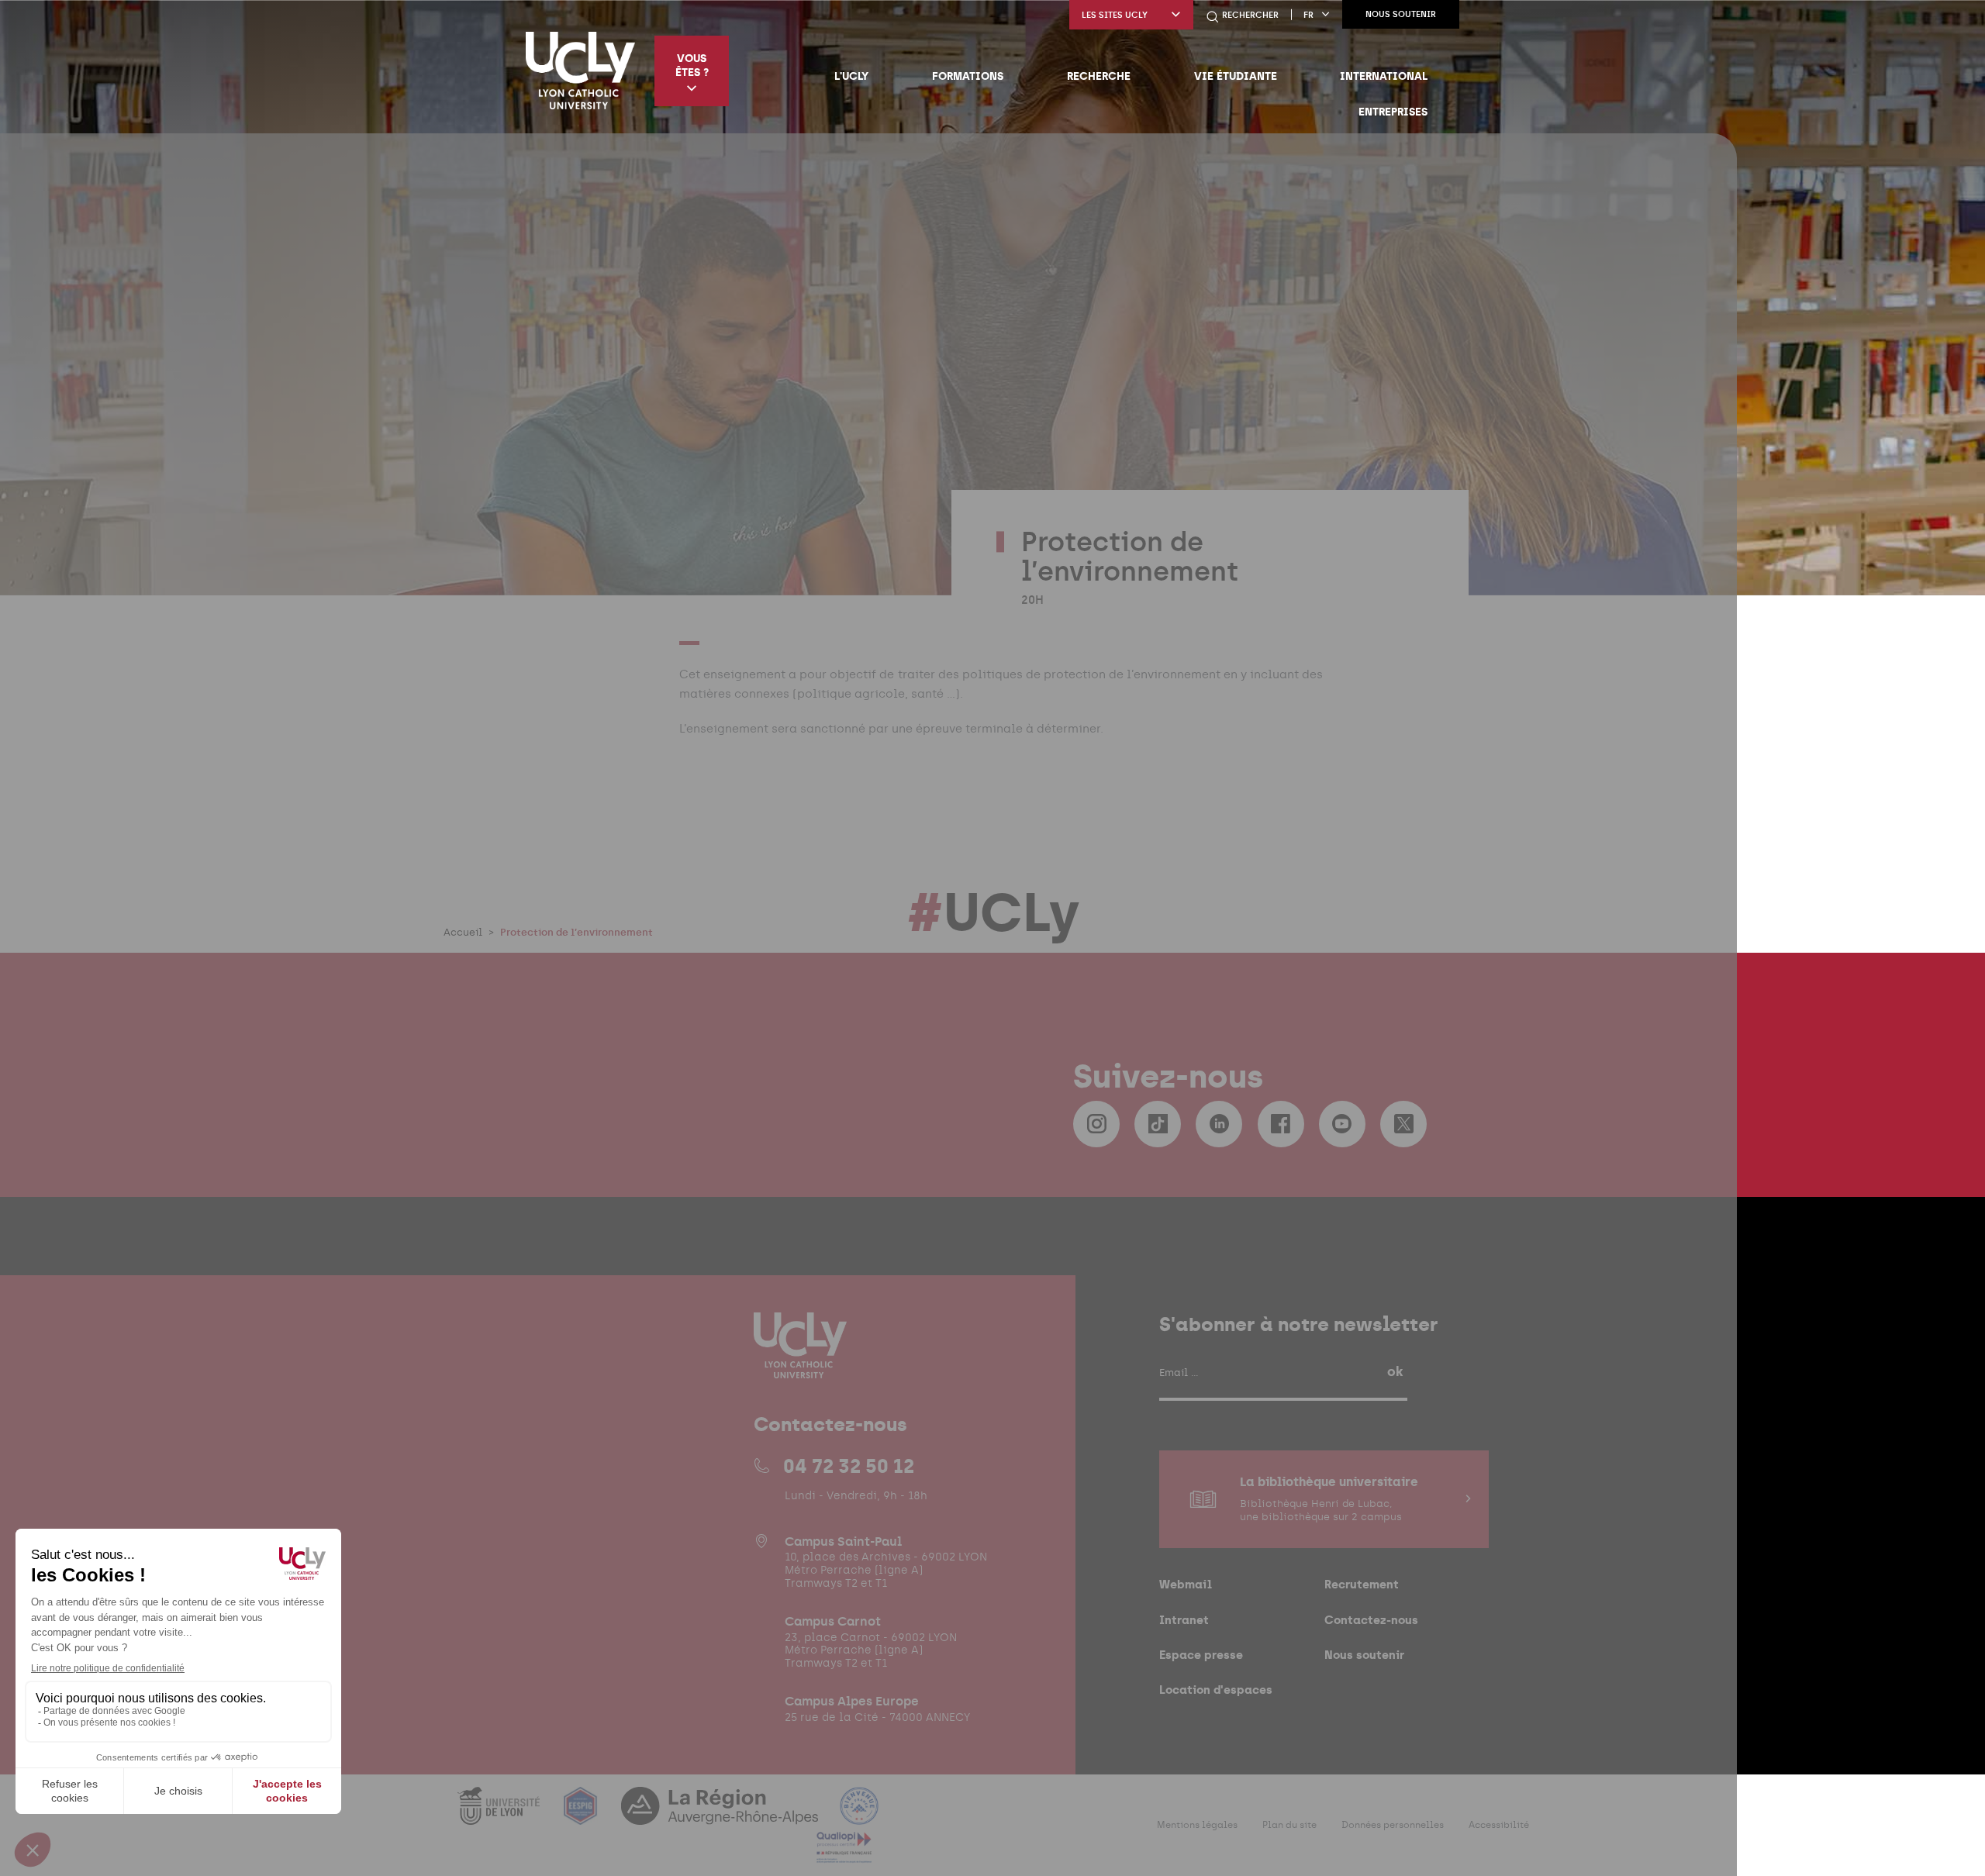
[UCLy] (580, 71)
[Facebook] (1281, 1124)
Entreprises (1393, 112)
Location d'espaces (1216, 1690)
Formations (968, 76)
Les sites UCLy (1115, 15)
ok (1395, 1371)
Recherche (1099, 76)
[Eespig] (582, 1815)
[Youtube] (1342, 1124)
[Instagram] (1096, 1124)
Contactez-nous (1371, 1620)
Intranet (1184, 1620)
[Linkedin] (1219, 1124)
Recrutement (1362, 1584)
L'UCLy (851, 76)
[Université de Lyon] (500, 1815)
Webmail (1186, 1584)
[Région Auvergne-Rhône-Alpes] (721, 1815)
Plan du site (1289, 1825)
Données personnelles (1393, 1825)
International (1384, 76)
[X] (1403, 1124)
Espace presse (1201, 1655)
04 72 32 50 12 (849, 1466)
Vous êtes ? (692, 65)
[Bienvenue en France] (859, 1815)
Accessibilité (1499, 1825)
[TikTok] (1158, 1124)
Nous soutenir (1401, 14)
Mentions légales (1197, 1825)
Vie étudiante (1236, 76)
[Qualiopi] (844, 1854)
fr (1308, 15)
